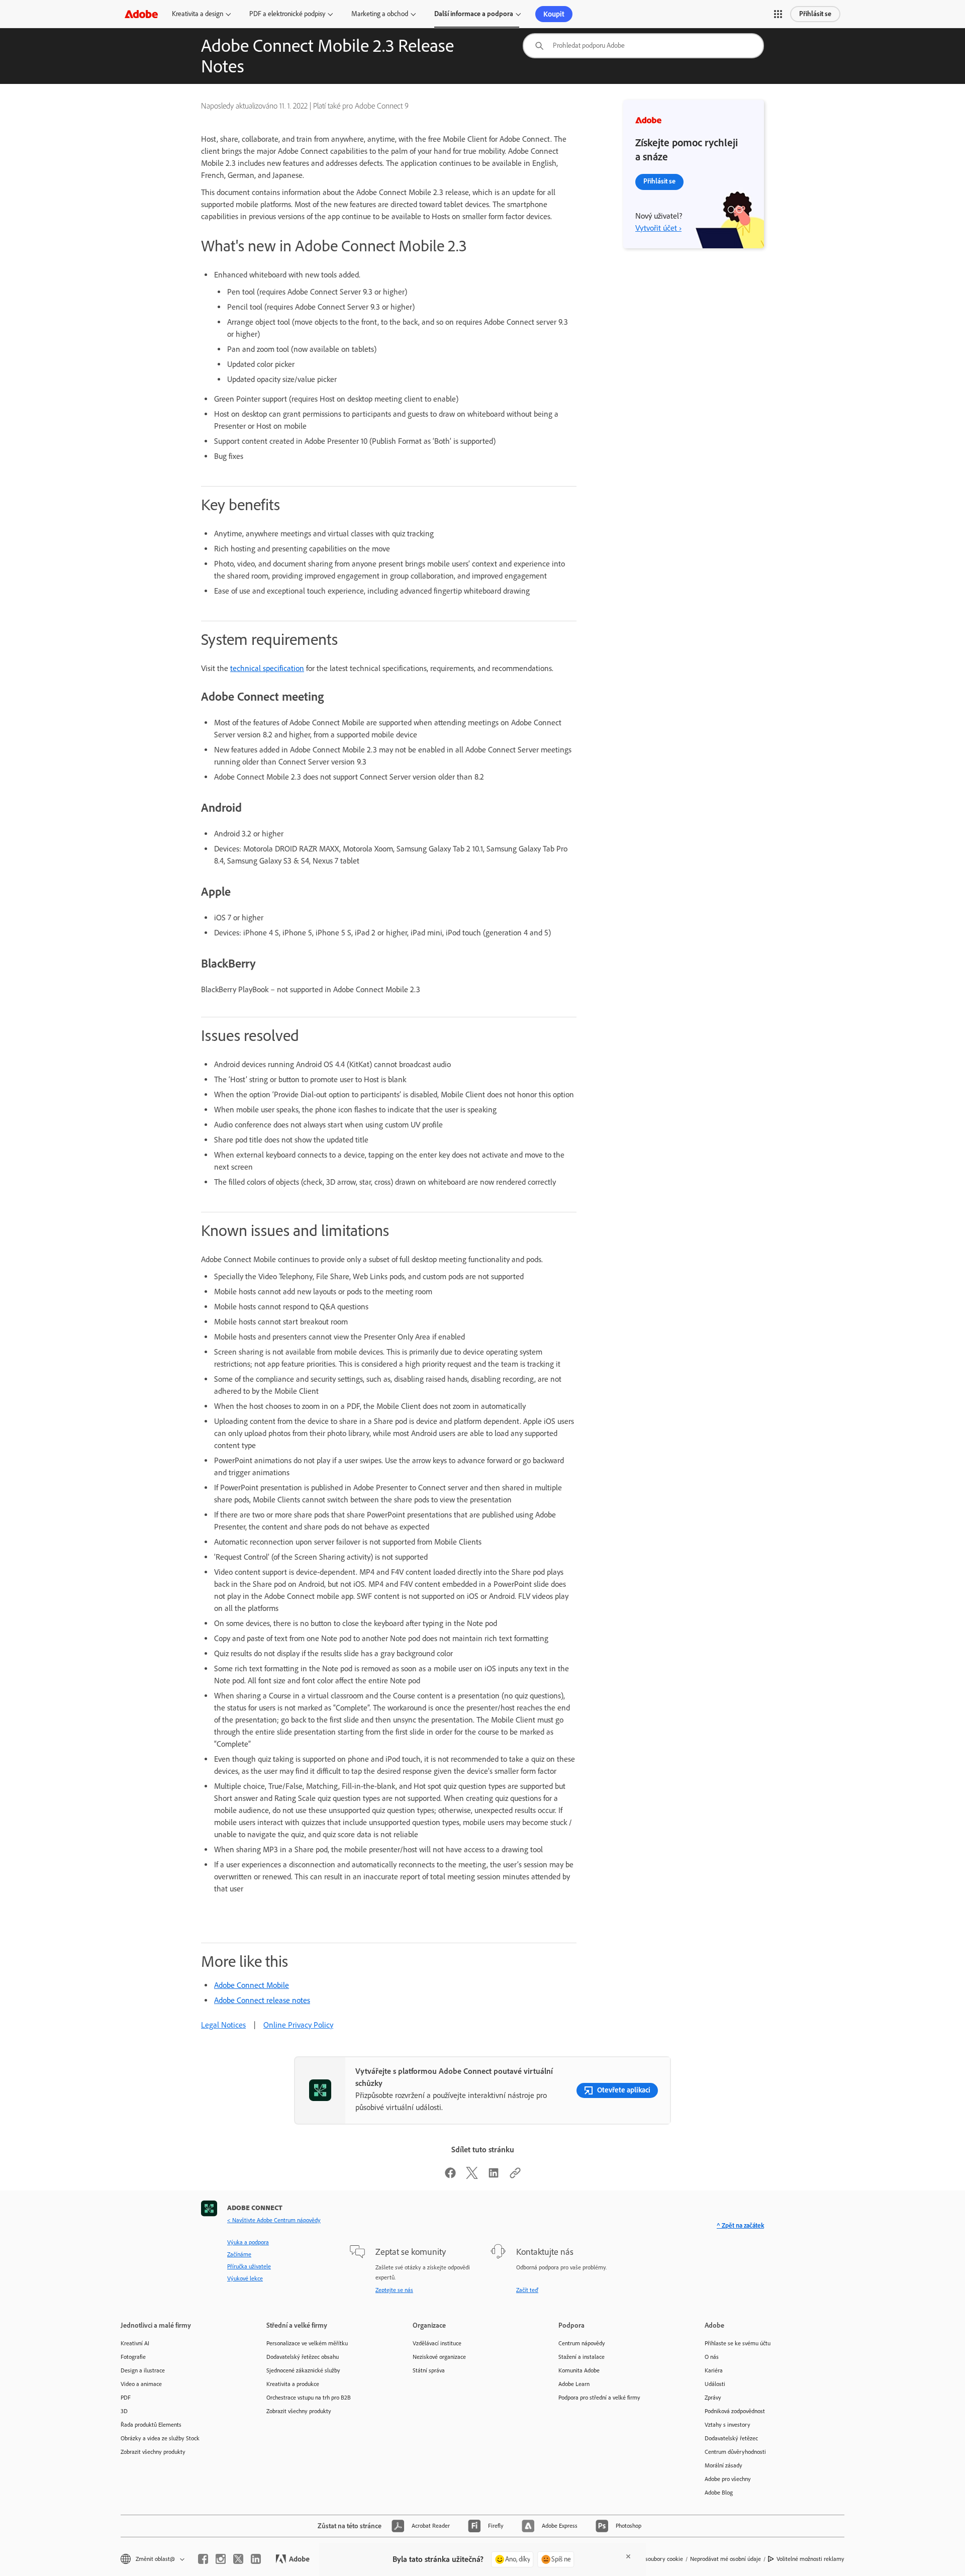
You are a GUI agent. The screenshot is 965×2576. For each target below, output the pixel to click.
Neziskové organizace (439, 2357)
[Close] (628, 2556)
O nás (712, 2357)
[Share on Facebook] (450, 2176)
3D (124, 2411)
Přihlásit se (815, 14)
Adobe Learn (574, 2384)
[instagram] (221, 2559)
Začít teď (527, 2290)
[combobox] (643, 46)
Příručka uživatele (249, 2266)
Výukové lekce (245, 2278)
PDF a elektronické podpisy (287, 14)
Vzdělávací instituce (437, 2343)
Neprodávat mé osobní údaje (726, 2559)
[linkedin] (256, 2559)
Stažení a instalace (582, 2357)
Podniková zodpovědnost (735, 2411)
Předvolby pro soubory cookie (647, 2559)
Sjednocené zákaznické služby (303, 2370)
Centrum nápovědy (582, 2343)
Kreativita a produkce (293, 2384)
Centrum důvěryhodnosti (735, 2452)
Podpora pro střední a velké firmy (599, 2398)
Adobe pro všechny (728, 2479)
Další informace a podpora (474, 14)
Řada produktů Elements (151, 2425)
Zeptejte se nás (394, 2290)
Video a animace (141, 2384)
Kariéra (714, 2370)
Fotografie (133, 2357)
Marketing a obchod (380, 14)
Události (715, 2384)
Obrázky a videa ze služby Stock (160, 2438)
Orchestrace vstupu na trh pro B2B (309, 2398)
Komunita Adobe (579, 2370)
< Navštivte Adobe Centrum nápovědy (274, 2220)
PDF (126, 2398)
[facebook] (203, 2559)
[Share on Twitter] (472, 2176)
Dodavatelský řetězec (731, 2438)
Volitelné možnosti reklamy (810, 2559)
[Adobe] (141, 14)
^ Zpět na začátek (740, 2225)
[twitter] (238, 2559)
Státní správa (429, 2370)
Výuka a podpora (248, 2242)
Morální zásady (723, 2465)
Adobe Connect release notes (262, 2000)
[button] (778, 14)
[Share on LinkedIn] (494, 2176)
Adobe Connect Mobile (252, 1985)
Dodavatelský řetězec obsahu (303, 2357)
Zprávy (713, 2398)
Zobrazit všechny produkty (153, 2452)
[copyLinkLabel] (515, 2176)
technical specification (267, 668)
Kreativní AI (135, 2343)
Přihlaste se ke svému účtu (738, 2343)
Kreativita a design (198, 14)
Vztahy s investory (728, 2425)
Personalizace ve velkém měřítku (307, 2343)
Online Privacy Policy (298, 2025)
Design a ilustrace (143, 2370)
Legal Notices (223, 2025)
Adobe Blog (719, 2493)
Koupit (554, 14)
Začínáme (239, 2254)
